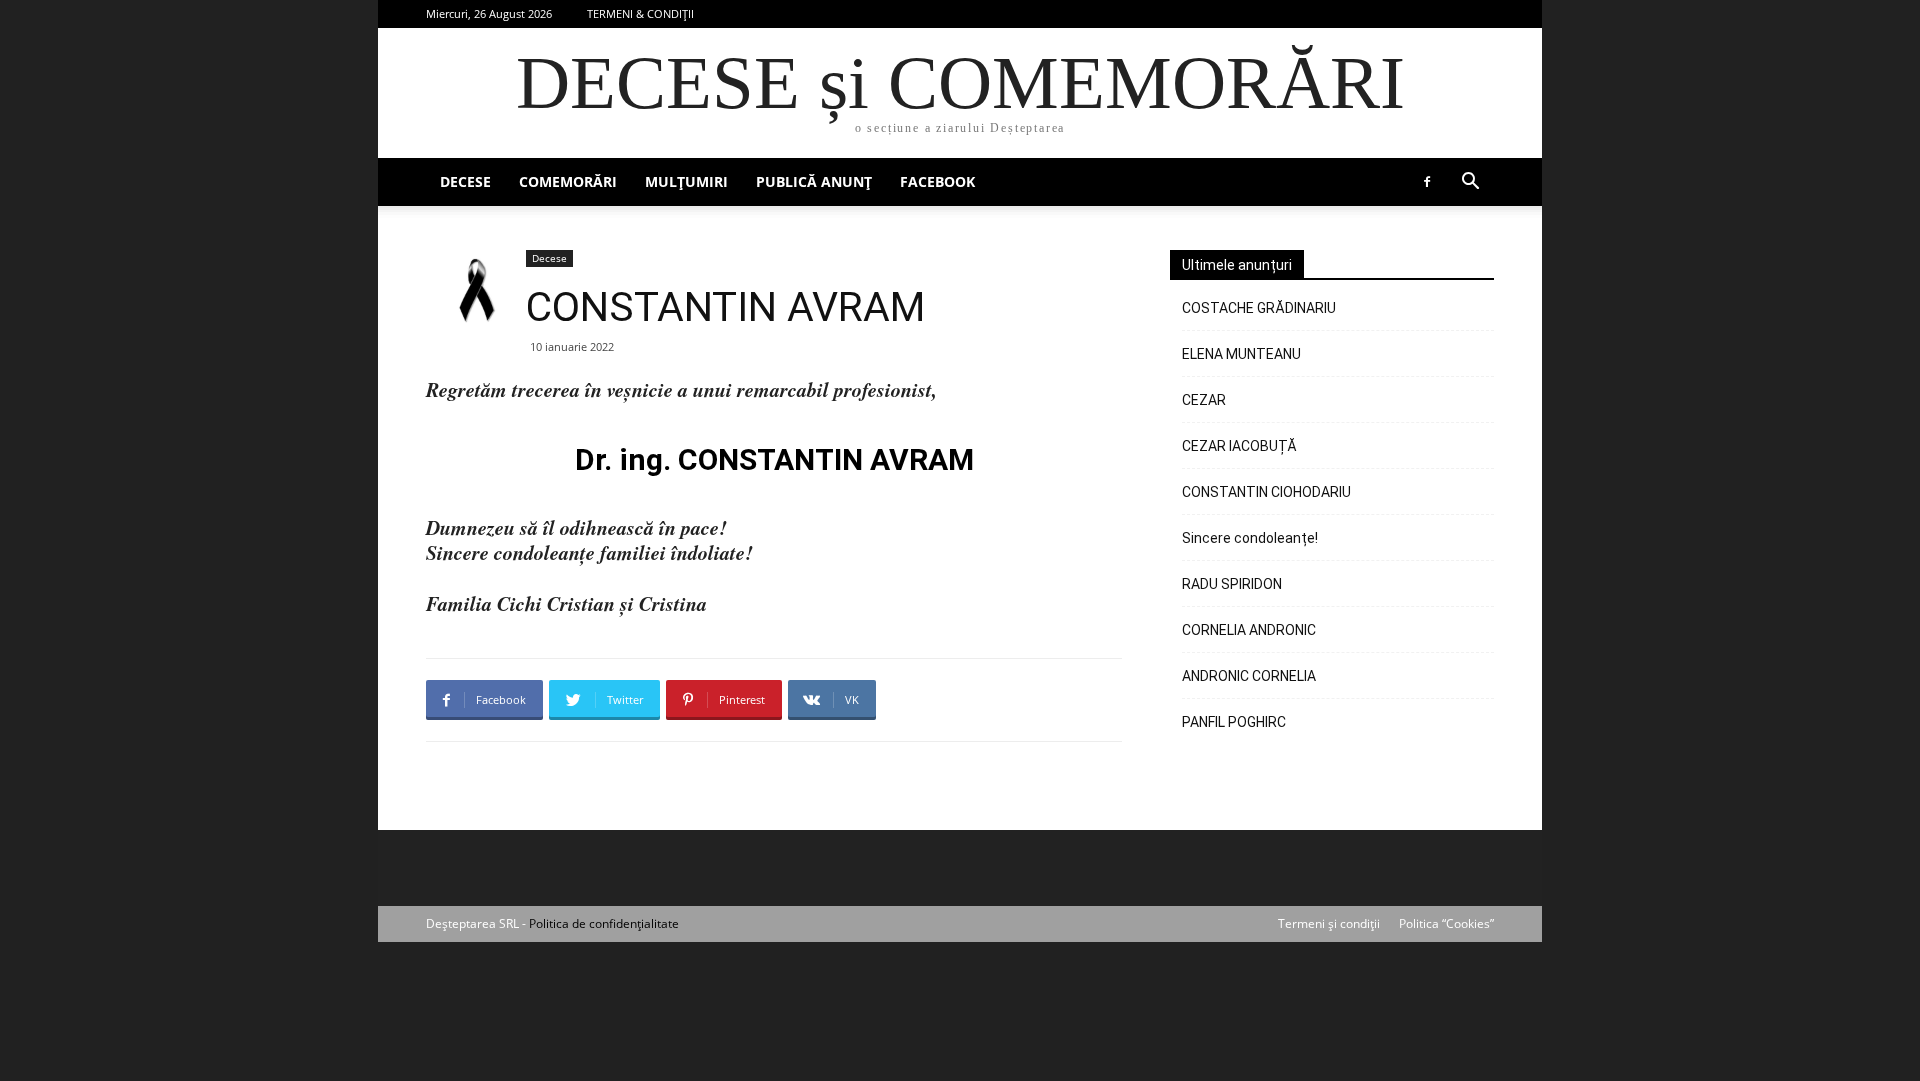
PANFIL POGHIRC (1234, 722)
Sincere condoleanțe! (1250, 538)
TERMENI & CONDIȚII (640, 13)
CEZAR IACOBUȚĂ (1239, 446)
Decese (465, 181)
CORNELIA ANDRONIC (1249, 630)
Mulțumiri (686, 181)
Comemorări (568, 181)
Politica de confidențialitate (604, 923)
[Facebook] (1427, 182)
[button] (1470, 183)
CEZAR (1204, 400)
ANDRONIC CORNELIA (1249, 676)
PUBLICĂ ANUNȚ (814, 181)
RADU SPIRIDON (1232, 584)
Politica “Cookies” (1446, 923)
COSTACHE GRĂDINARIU (1259, 308)
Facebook (937, 181)
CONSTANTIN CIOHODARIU (1266, 492)
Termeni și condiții (1329, 923)
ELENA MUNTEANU (1241, 354)
